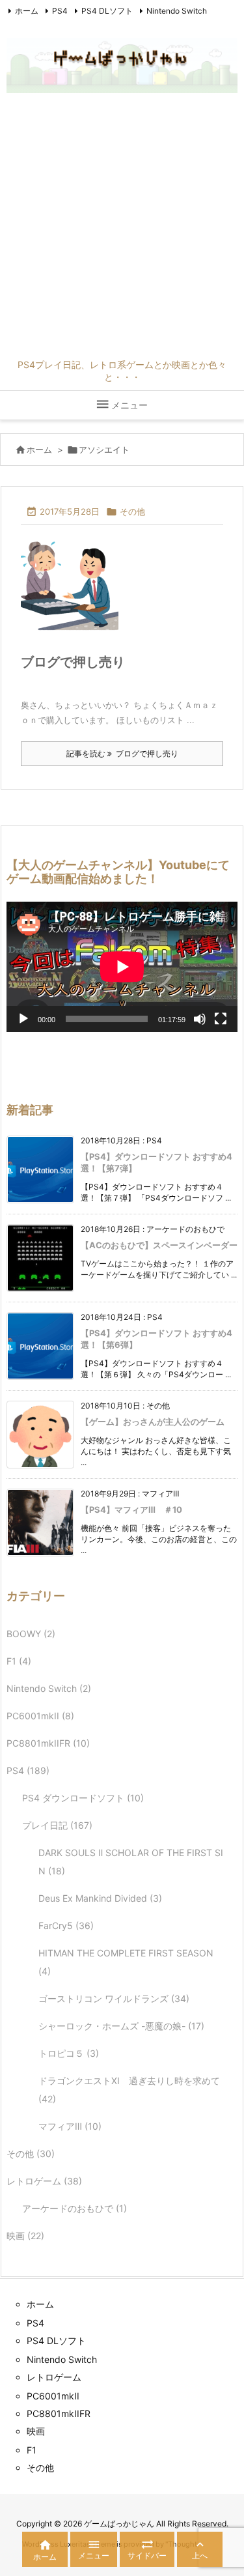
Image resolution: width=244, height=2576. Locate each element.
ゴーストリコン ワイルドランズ (114, 1998)
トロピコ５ (69, 2053)
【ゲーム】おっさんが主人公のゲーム (153, 1422)
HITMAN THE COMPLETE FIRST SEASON (126, 1962)
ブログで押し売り (73, 662)
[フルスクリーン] (221, 1019)
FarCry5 (66, 1925)
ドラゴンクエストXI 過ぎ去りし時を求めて (129, 2090)
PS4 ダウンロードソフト (83, 1798)
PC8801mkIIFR (48, 1743)
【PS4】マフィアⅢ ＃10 (131, 1510)
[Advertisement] (122, 230)
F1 (19, 1661)
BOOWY (31, 1634)
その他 (132, 511)
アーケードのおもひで (75, 2208)
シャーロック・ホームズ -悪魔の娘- (121, 2026)
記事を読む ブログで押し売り (122, 753)
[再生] (23, 1019)
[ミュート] (200, 1019)
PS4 (60, 11)
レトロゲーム (44, 2181)
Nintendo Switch (177, 11)
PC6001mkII (40, 1716)
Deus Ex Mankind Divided (100, 1898)
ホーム (27, 11)
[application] (122, 967)
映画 (25, 2236)
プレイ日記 (57, 1825)
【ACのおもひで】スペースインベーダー (159, 1245)
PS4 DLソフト (107, 11)
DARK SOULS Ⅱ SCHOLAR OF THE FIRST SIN (131, 1862)
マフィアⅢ (70, 2126)
